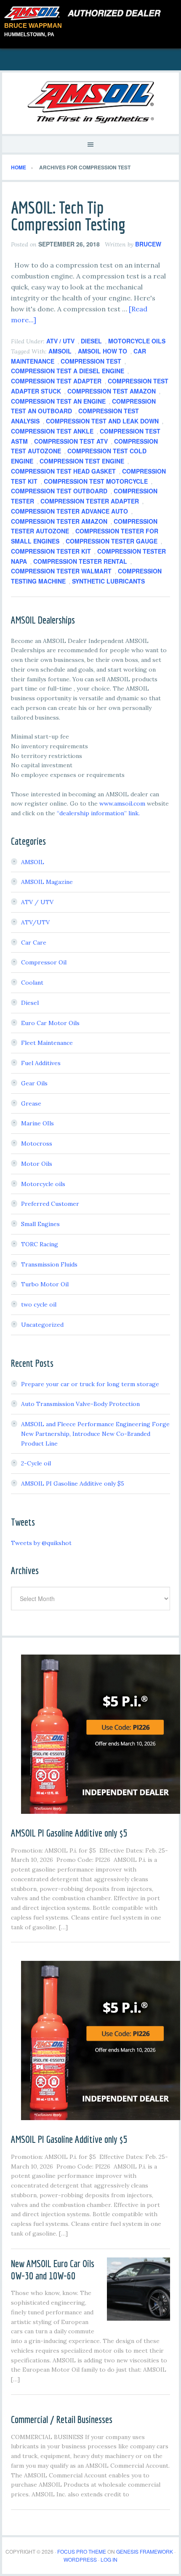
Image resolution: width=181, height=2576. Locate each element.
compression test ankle (52, 431)
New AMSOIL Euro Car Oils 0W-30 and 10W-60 (53, 2269)
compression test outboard (59, 491)
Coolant (32, 983)
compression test (91, 361)
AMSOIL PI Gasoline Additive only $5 (73, 1483)
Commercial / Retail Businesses (62, 2419)
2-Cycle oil (36, 1463)
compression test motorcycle (96, 481)
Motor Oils (37, 1164)
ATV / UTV (60, 341)
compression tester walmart (61, 571)
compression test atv (71, 441)
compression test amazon (112, 391)
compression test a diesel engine (68, 371)
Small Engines (40, 1224)
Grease (31, 1103)
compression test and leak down (102, 421)
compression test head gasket (63, 471)
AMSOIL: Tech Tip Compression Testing (68, 216)
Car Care (34, 943)
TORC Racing (40, 1244)
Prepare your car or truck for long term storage (90, 1384)
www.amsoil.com (122, 803)
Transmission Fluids (49, 1264)
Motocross (37, 1143)
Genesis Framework (145, 2551)
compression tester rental (80, 561)
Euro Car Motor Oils (50, 1023)
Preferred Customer (50, 1204)
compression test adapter (56, 381)
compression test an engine (58, 401)
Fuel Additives (41, 1063)
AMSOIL (60, 351)
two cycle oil (39, 1304)
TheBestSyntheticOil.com (90, 102)
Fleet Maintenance (47, 1043)
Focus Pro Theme (82, 2551)
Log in (109, 2559)
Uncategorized (42, 1325)
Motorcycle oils (137, 341)
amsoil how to (102, 351)
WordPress (80, 2559)
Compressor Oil (44, 962)
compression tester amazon (59, 521)
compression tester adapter (90, 501)
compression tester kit (51, 551)
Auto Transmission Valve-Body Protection (80, 1404)
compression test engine (82, 461)
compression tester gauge (112, 541)
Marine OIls (37, 1123)
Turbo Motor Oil (45, 1284)
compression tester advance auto (69, 511)
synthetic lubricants (108, 581)
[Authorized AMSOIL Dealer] (85, 13)
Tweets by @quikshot (41, 1543)
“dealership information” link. (98, 813)
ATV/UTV (35, 922)
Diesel (91, 341)
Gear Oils (34, 1083)
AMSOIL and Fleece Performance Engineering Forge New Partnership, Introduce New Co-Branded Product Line (95, 1434)
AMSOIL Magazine (47, 882)
